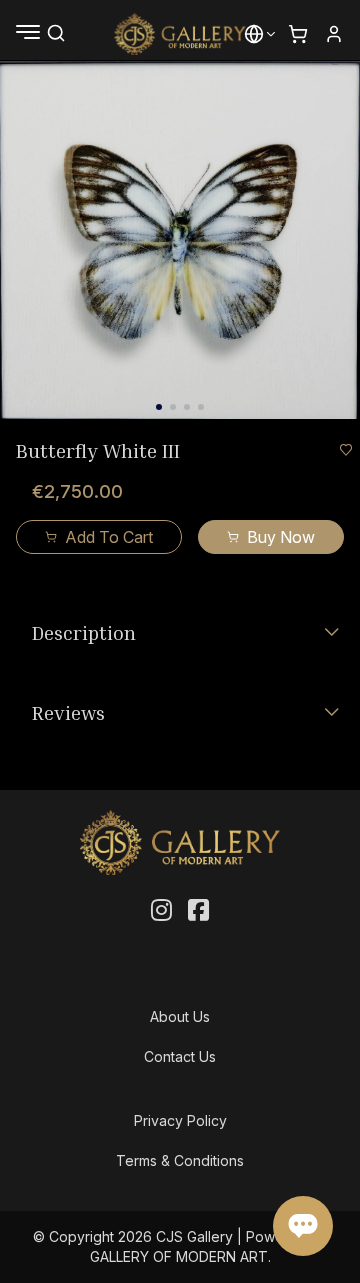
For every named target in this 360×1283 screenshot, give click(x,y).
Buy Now (281, 537)
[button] (254, 34)
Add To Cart (109, 537)
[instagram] (161, 911)
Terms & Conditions (180, 1160)
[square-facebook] (198, 911)
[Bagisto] (180, 34)
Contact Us (180, 1056)
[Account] (334, 34)
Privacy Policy (180, 1120)
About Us (180, 1016)
